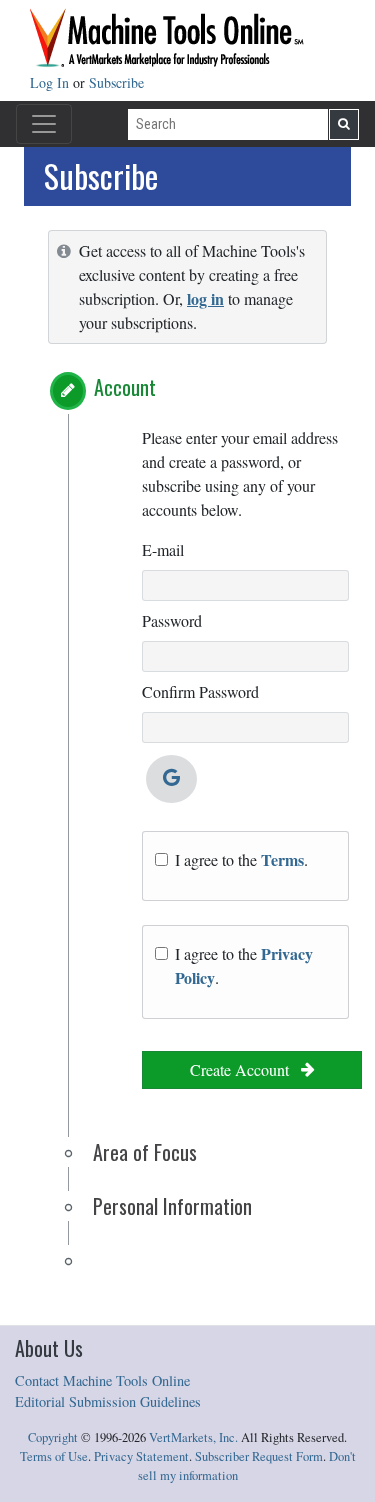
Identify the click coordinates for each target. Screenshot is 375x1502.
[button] (68, 391)
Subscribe (116, 82)
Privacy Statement (141, 1456)
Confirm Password (200, 691)
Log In (51, 82)
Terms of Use (54, 1456)
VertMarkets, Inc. (193, 1437)
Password (172, 620)
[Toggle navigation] (44, 124)
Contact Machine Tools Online (102, 1380)
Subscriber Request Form (259, 1456)
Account (125, 387)
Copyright (53, 1437)
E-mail (163, 549)
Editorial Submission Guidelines (108, 1401)
